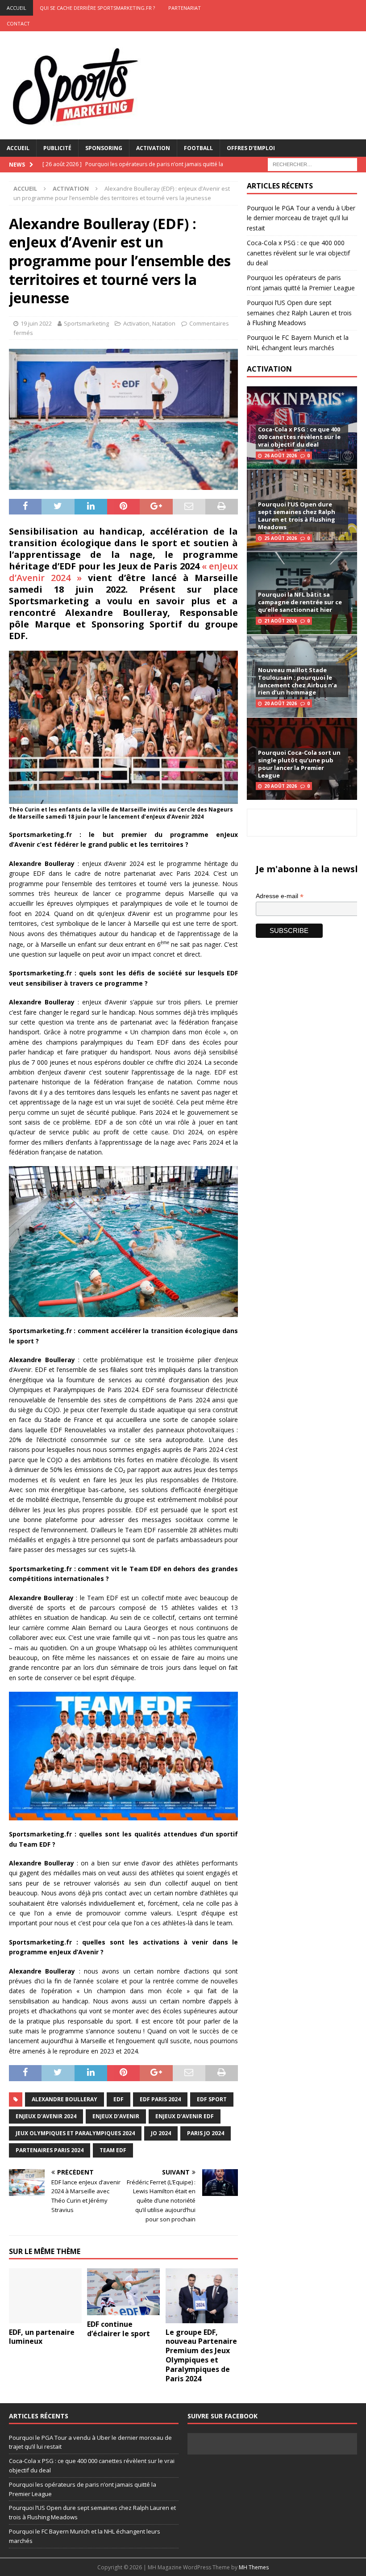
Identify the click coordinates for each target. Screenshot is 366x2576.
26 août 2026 (281, 456)
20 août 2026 (281, 703)
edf (119, 2099)
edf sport (212, 2099)
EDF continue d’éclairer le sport (119, 2329)
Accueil (18, 148)
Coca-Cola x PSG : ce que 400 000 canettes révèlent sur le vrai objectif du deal (298, 253)
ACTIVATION (269, 369)
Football (198, 148)
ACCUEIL (17, 8)
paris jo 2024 (206, 2133)
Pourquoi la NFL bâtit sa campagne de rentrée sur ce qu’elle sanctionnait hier (300, 602)
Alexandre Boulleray (64, 2099)
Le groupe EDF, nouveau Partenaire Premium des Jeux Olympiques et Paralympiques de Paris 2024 (201, 2355)
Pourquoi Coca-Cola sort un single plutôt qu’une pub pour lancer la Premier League (299, 764)
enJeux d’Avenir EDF (185, 2116)
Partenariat (185, 8)
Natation (164, 323)
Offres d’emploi (251, 148)
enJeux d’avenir (116, 2116)
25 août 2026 (281, 538)
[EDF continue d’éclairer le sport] (123, 2292)
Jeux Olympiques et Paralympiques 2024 (75, 2133)
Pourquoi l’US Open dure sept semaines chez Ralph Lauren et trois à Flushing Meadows (299, 313)
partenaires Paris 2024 (50, 2150)
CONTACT (18, 23)
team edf (113, 2150)
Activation (153, 148)
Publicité (57, 148)
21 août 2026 (281, 621)
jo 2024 (161, 2133)
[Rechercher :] (312, 164)
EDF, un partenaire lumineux (42, 2337)
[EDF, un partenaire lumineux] (45, 2296)
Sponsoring (104, 148)
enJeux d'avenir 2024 (46, 2116)
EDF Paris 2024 (160, 2099)
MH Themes (254, 2567)
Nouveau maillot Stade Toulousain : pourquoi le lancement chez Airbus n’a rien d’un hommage (297, 681)
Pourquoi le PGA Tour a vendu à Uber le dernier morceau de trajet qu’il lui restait (301, 218)
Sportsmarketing (86, 323)
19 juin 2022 (36, 323)
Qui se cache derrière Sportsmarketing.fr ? (97, 8)
